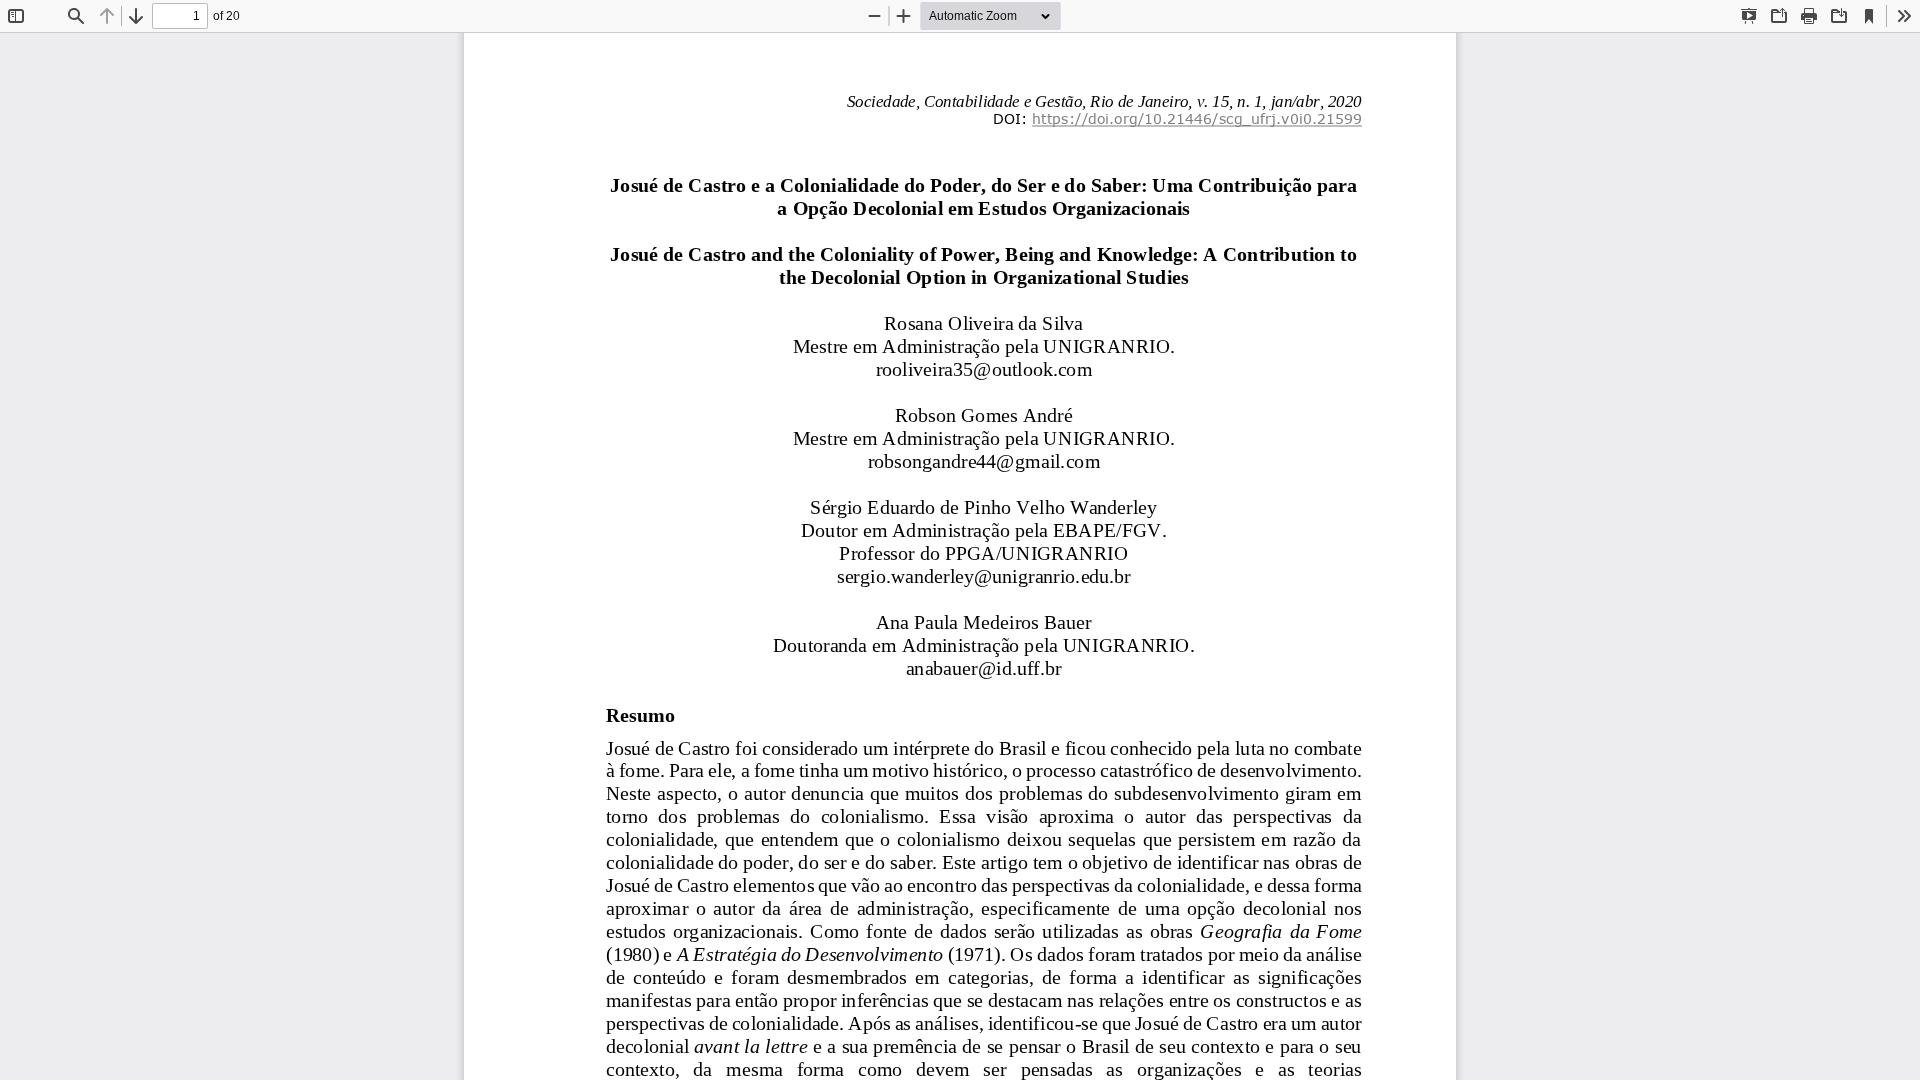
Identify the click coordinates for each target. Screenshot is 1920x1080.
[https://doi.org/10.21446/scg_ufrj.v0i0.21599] (1196, 118)
